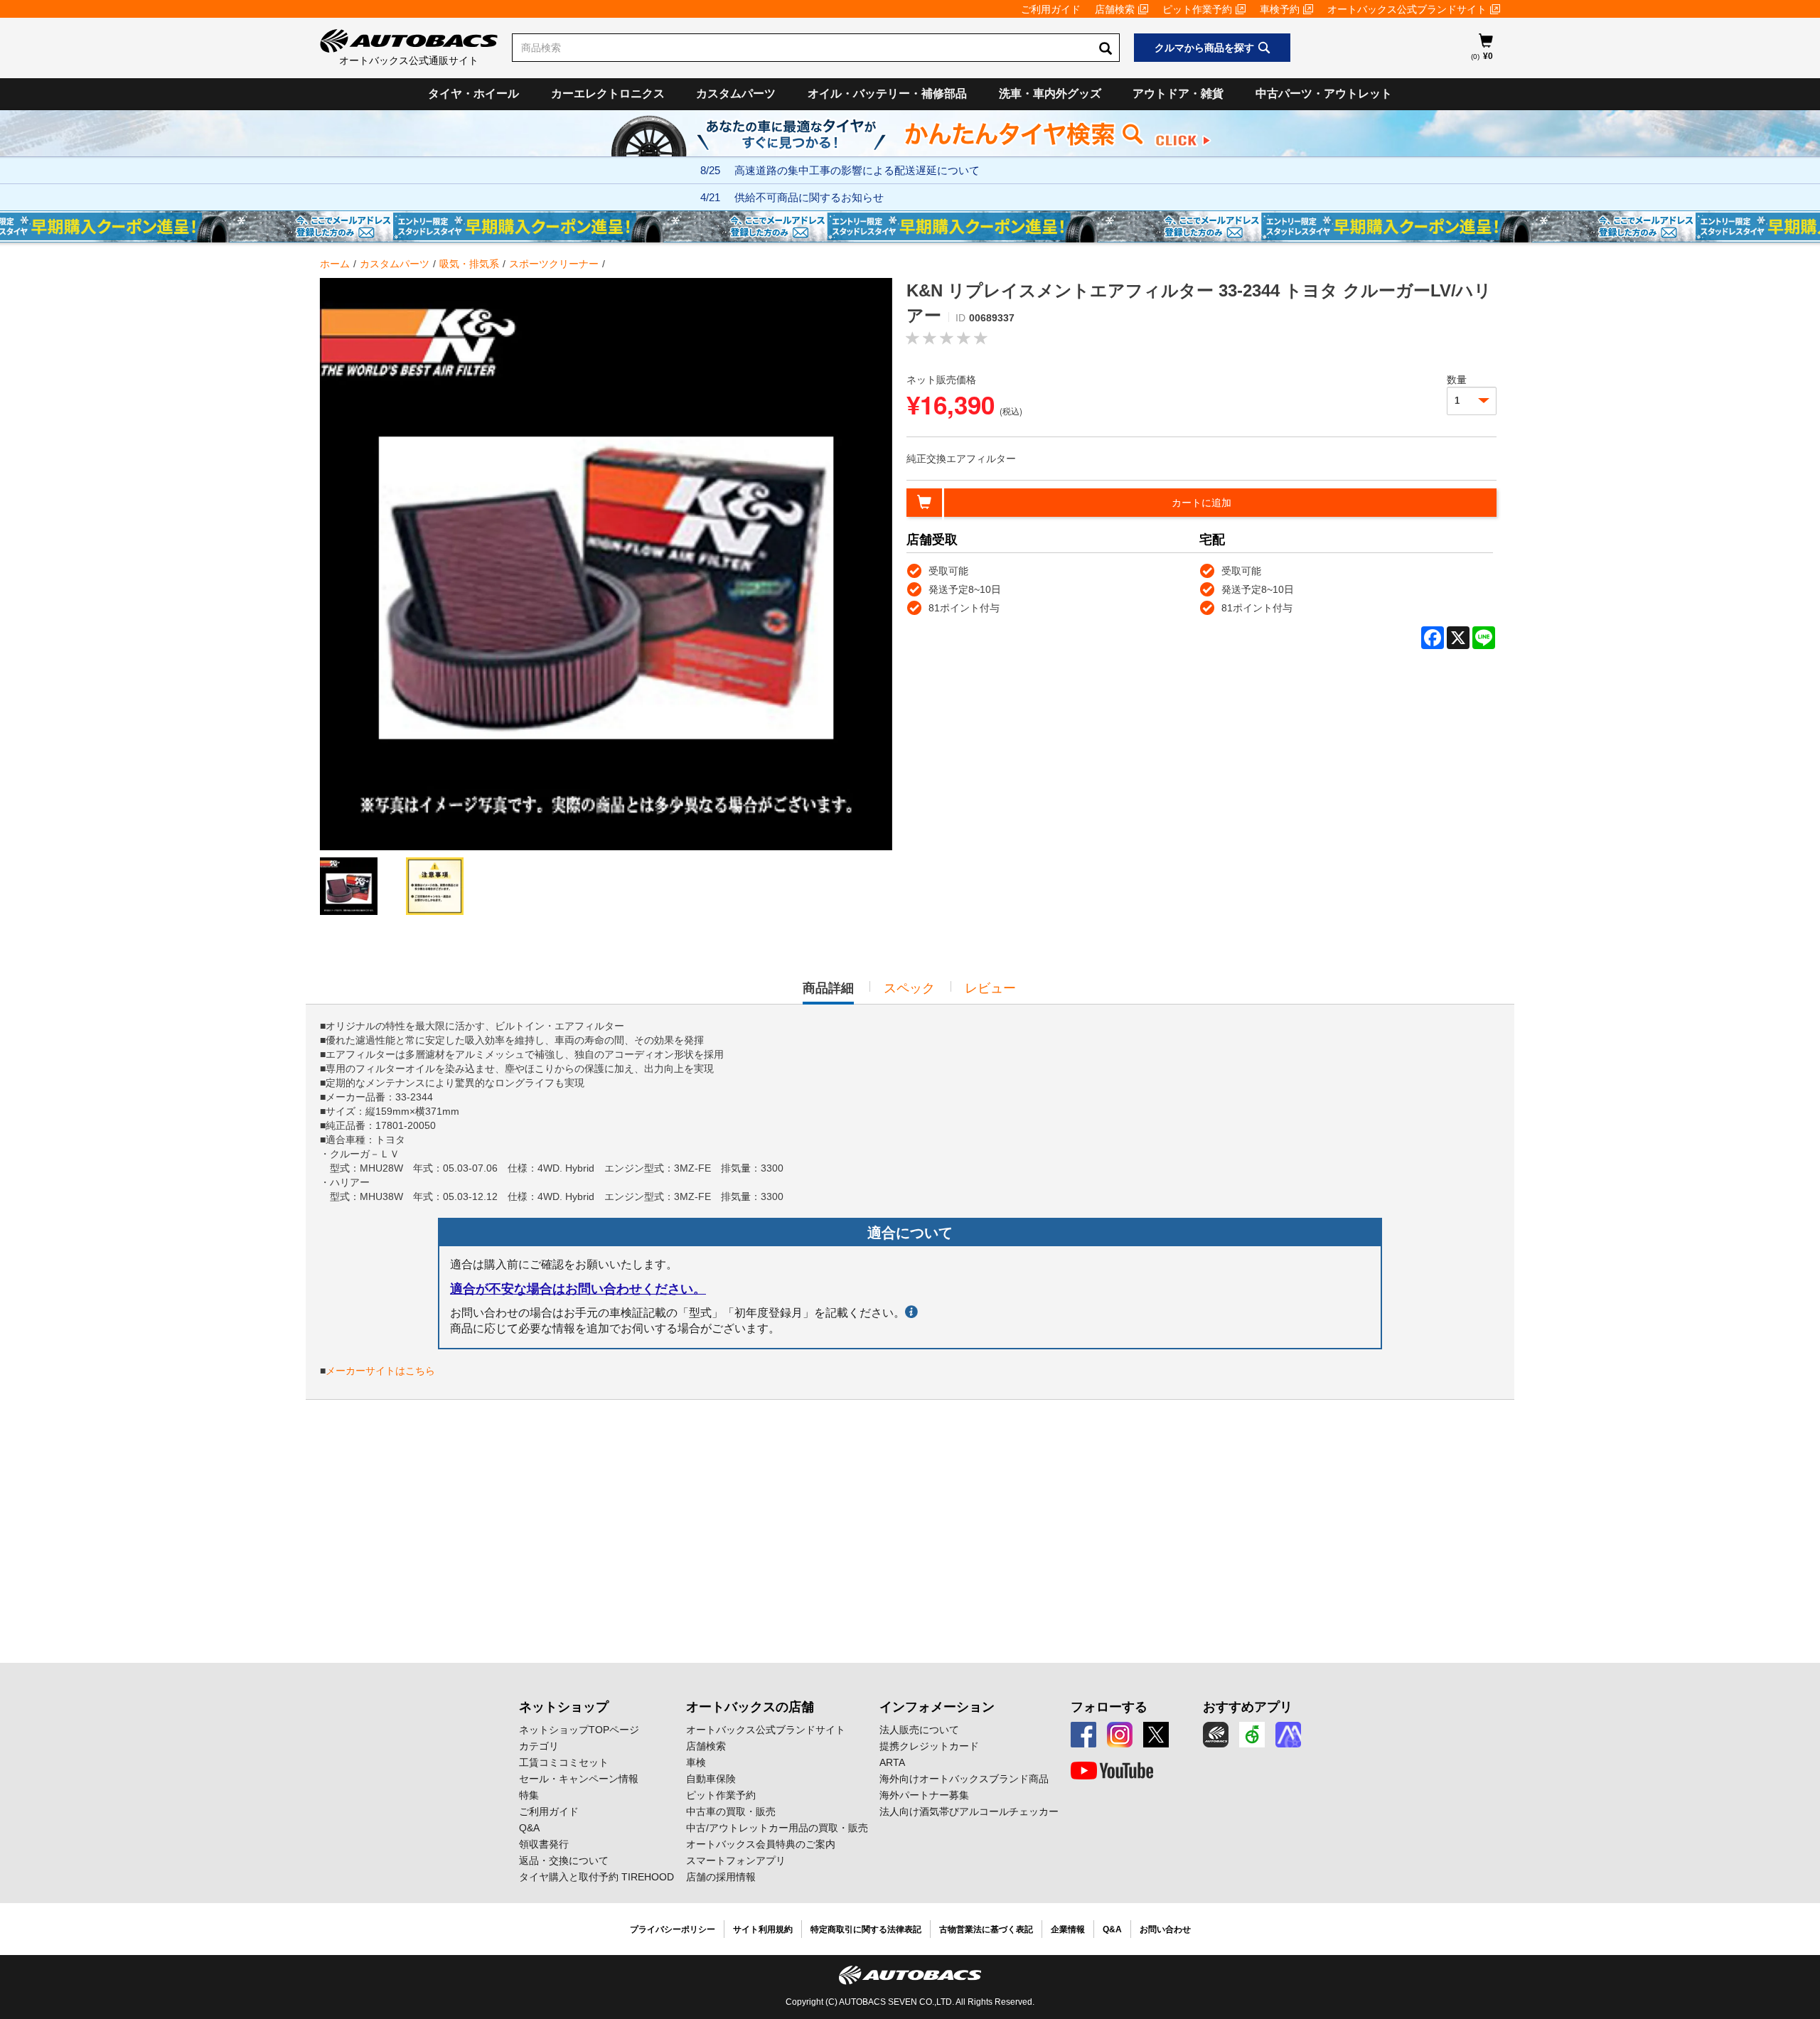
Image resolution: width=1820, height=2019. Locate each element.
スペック (909, 988)
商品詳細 (828, 992)
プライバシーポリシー (673, 1929)
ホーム (335, 264)
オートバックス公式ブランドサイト (1407, 9)
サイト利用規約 (763, 1929)
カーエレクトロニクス (608, 93)
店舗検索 (1115, 9)
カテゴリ (539, 1746)
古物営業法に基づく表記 (986, 1929)
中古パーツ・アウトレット (1324, 93)
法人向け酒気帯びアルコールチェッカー (969, 1811)
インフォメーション (937, 1707)
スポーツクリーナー (554, 264)
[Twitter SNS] (1156, 1735)
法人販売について (919, 1730)
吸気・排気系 (469, 264)
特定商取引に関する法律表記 (866, 1929)
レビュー (990, 988)
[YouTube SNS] (1112, 1771)
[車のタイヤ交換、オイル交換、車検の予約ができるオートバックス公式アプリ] (1216, 1735)
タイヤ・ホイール (473, 93)
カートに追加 (1201, 503)
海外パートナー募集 (924, 1795)
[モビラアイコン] (1288, 1735)
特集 (529, 1795)
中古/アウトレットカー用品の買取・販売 (777, 1828)
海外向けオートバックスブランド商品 (964, 1779)
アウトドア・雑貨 (1178, 93)
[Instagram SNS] (1120, 1735)
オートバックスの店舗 (750, 1707)
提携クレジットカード (929, 1746)
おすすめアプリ (1248, 1707)
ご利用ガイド (1051, 9)
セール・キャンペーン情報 (579, 1779)
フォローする (1109, 1707)
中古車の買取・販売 (731, 1811)
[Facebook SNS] (1083, 1735)
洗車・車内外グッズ (1050, 93)
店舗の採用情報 (721, 1877)
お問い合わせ (1165, 1929)
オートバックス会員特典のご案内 (761, 1844)
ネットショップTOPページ (579, 1730)
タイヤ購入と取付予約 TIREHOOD (596, 1877)
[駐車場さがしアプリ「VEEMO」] (1252, 1735)
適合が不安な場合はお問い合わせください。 (578, 1289)
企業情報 (1068, 1929)
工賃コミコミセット (564, 1762)
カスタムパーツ (736, 93)
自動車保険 (711, 1779)
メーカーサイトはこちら (380, 1371)
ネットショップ (564, 1707)
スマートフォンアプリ (736, 1860)
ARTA (892, 1762)
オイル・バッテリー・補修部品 (887, 93)
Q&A (529, 1828)
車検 (696, 1762)
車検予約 (1280, 9)
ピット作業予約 (1197, 9)
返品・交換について (564, 1860)
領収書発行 (544, 1844)
